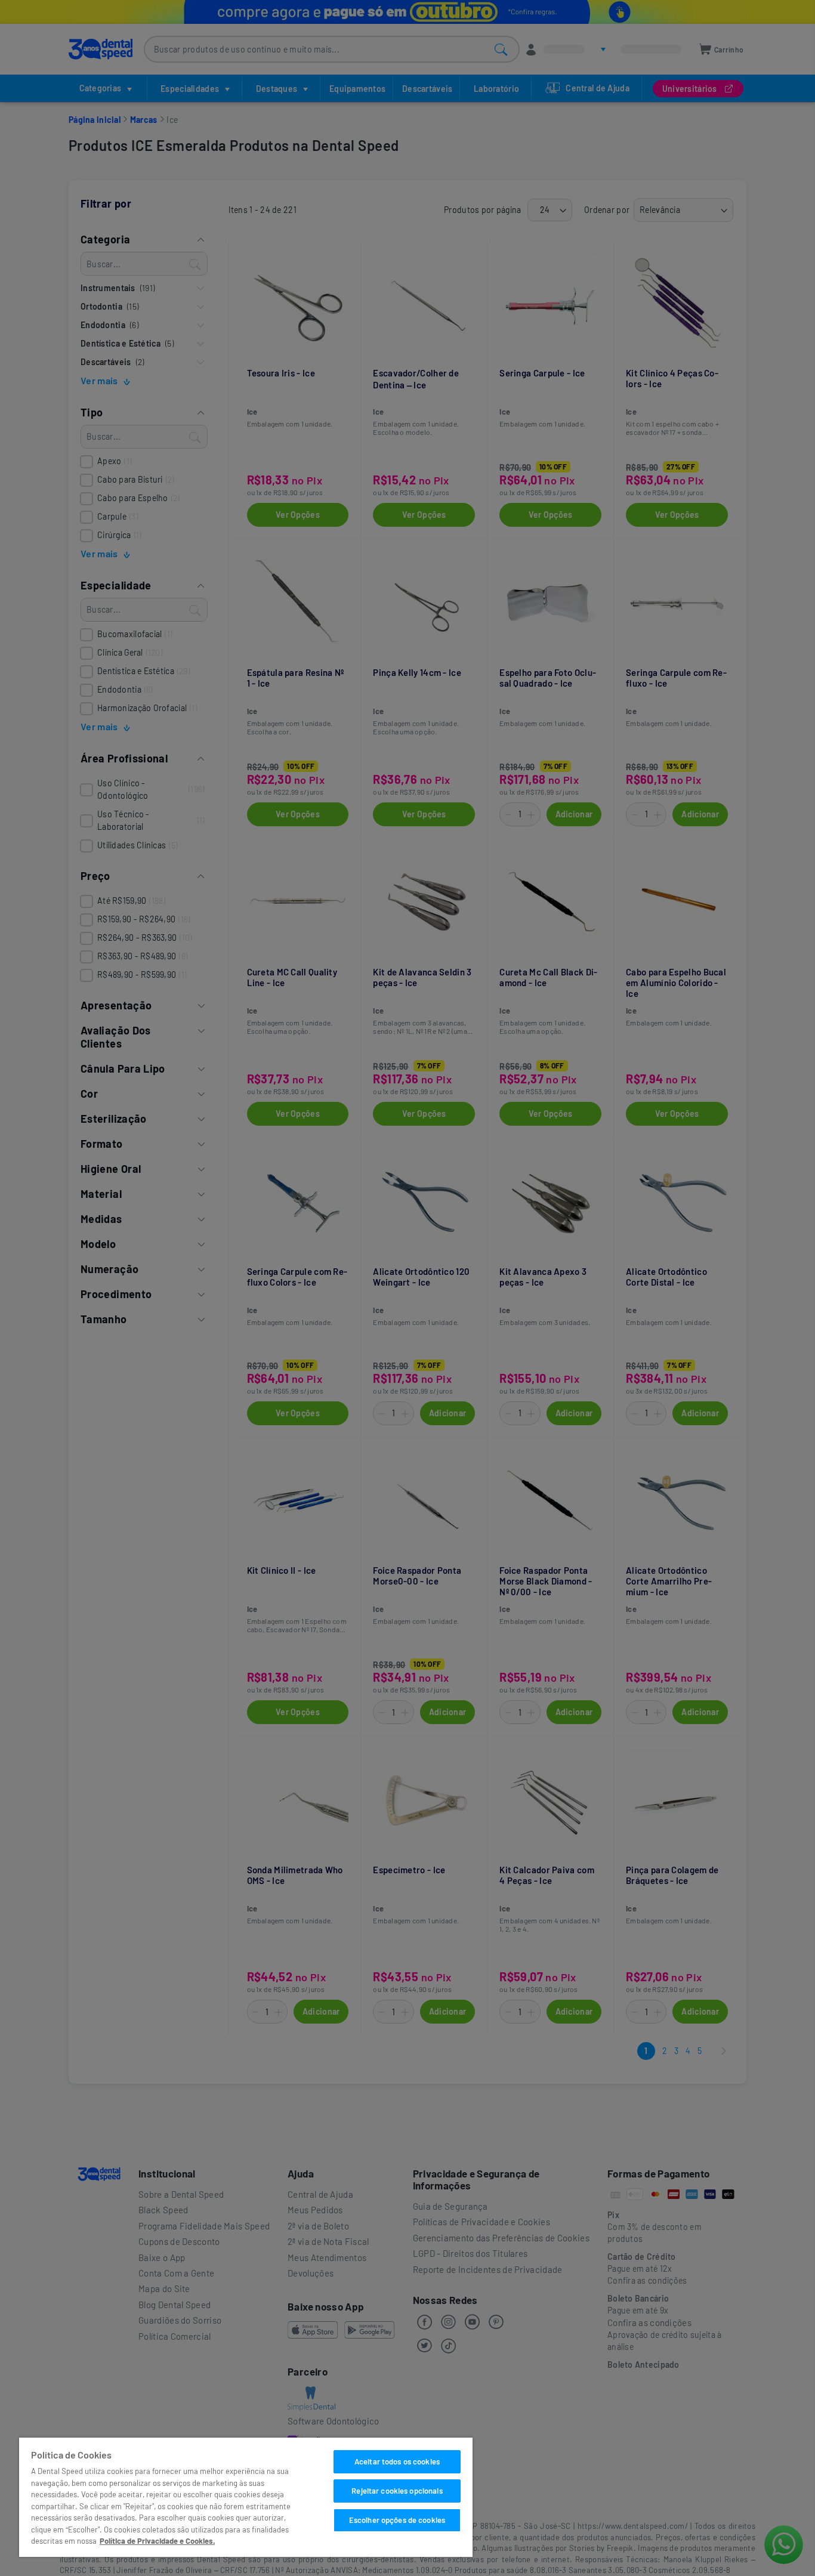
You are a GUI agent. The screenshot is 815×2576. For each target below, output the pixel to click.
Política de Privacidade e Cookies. (157, 2541)
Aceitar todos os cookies (397, 2461)
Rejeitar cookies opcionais (397, 2491)
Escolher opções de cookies (397, 2520)
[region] (246, 2497)
